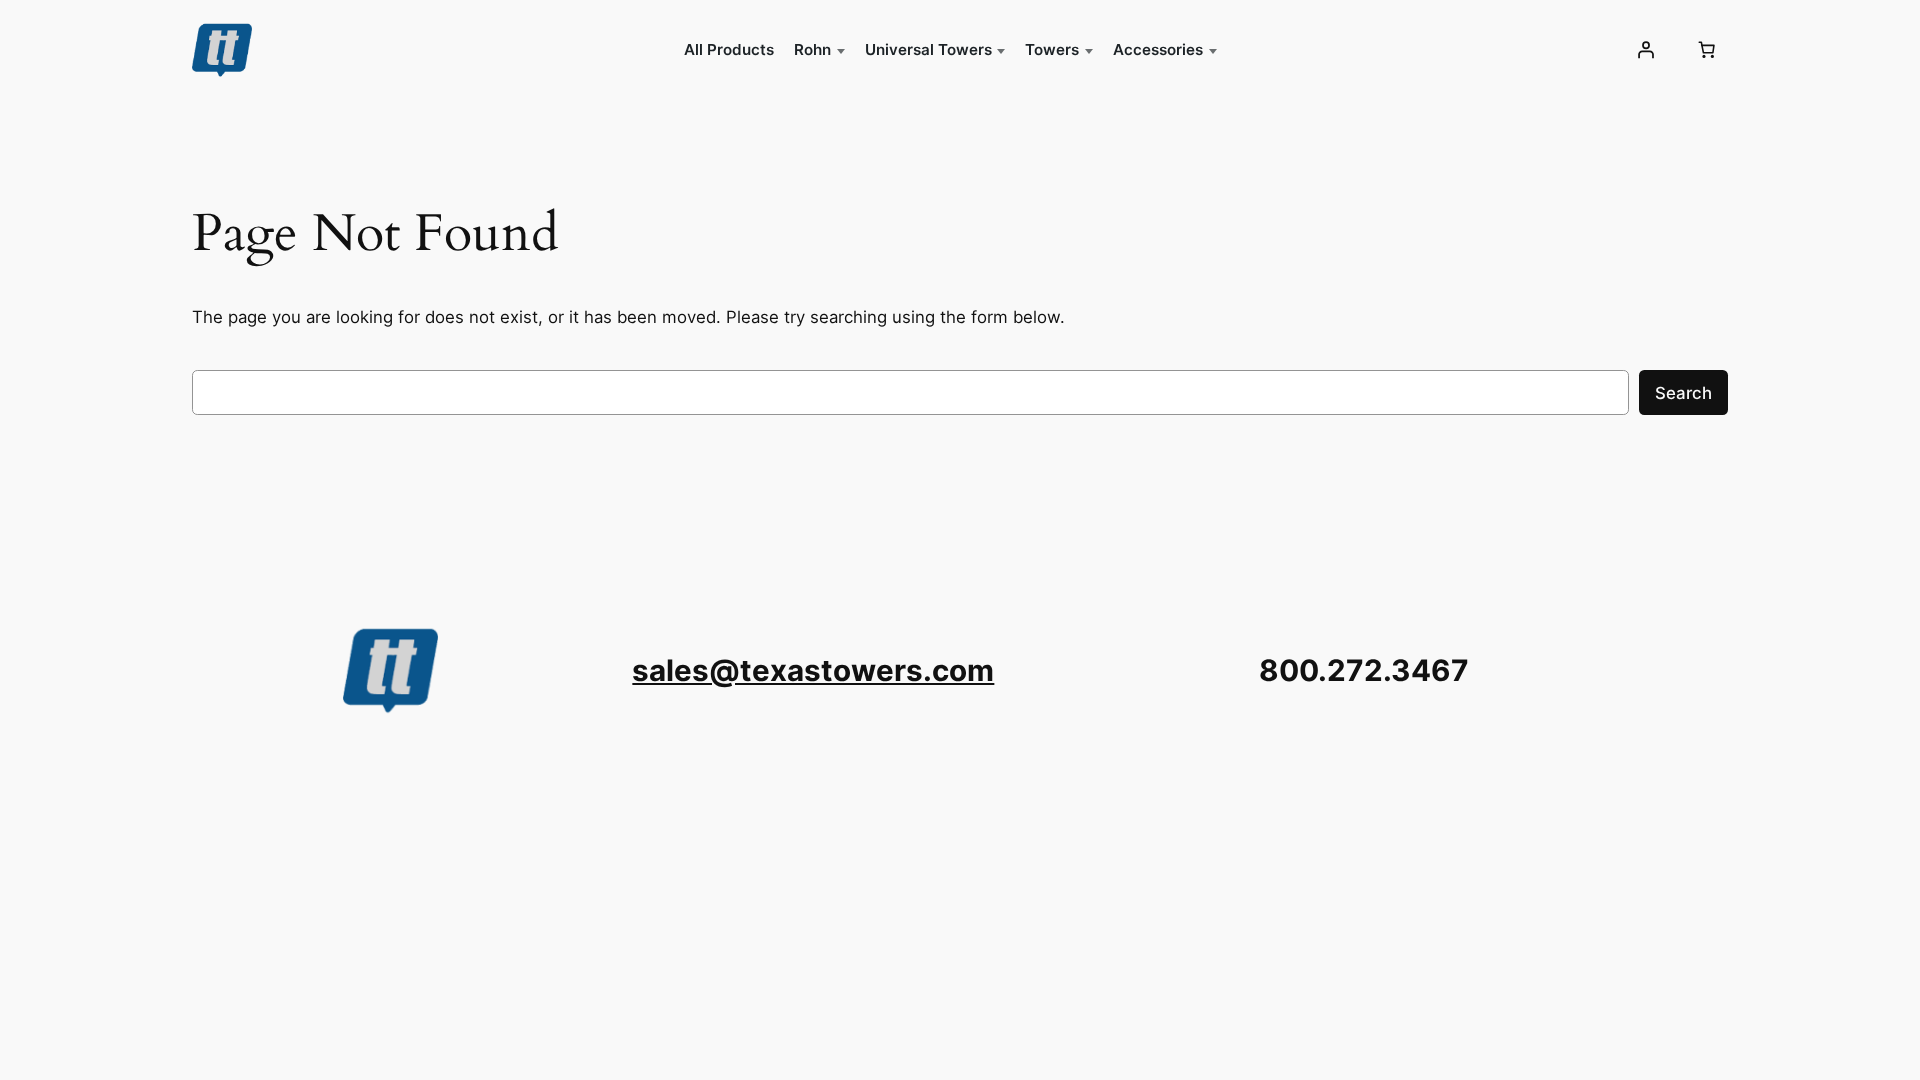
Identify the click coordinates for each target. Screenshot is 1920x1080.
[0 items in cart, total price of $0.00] (1707, 50)
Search (1683, 393)
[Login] (1646, 50)
